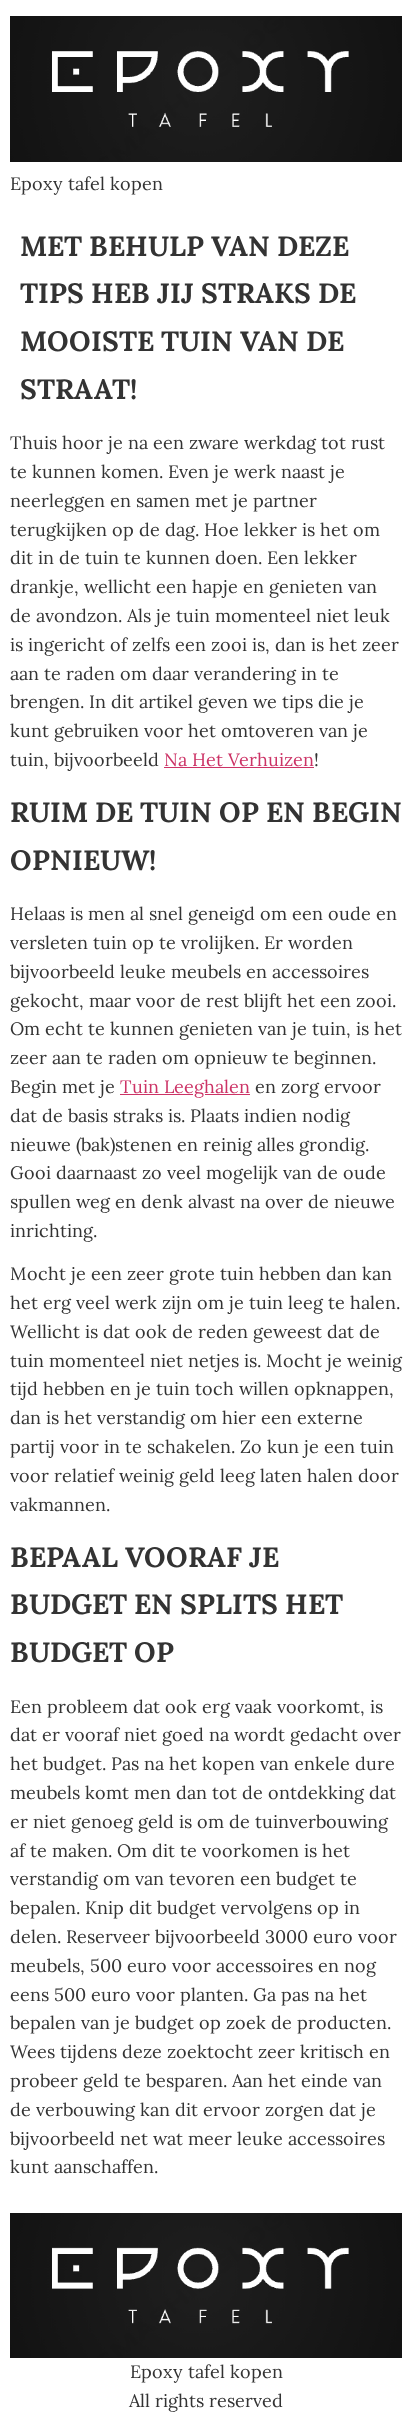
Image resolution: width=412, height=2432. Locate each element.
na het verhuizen (239, 759)
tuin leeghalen (185, 1086)
